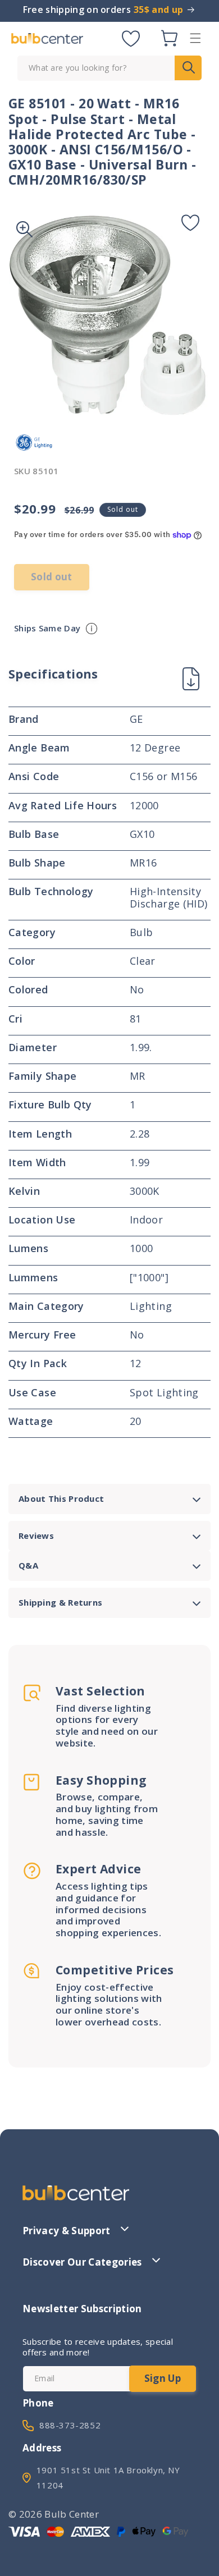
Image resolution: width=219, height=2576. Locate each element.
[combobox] (109, 68)
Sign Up (163, 2378)
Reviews (36, 1535)
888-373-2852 (70, 2425)
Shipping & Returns (60, 1602)
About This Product (61, 1498)
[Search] (188, 68)
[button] (195, 38)
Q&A (28, 1565)
